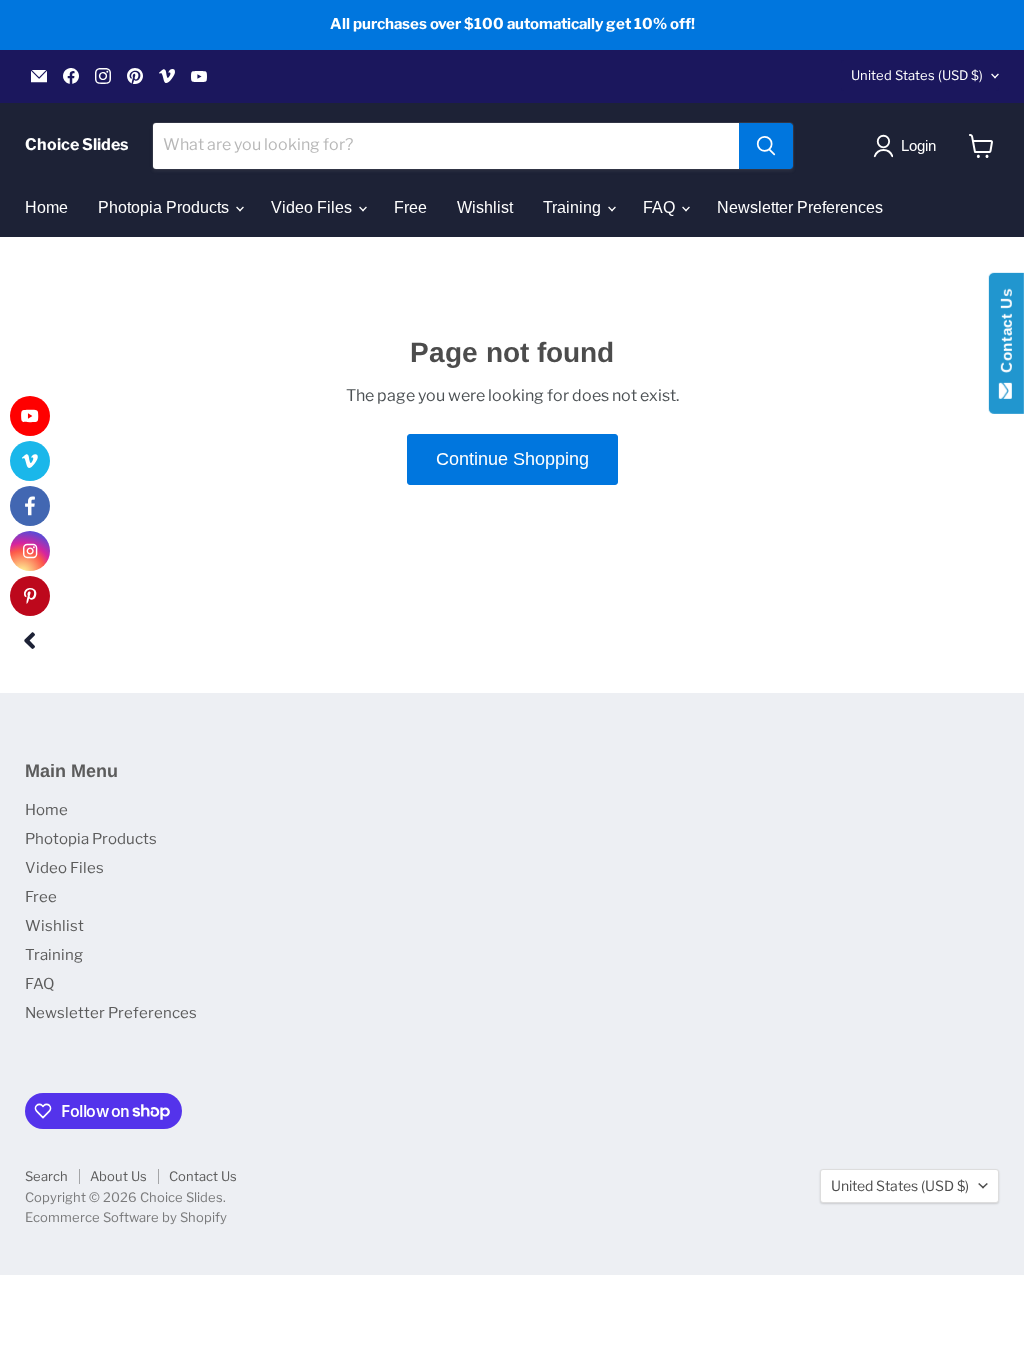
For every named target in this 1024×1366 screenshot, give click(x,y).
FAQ (661, 207)
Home (46, 207)
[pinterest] (30, 596)
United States (917, 75)
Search (46, 1176)
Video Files (313, 207)
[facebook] (30, 506)
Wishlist (485, 207)
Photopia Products (165, 207)
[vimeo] (30, 461)
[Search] (766, 146)
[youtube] (30, 416)
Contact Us (203, 1176)
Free (410, 207)
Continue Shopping (512, 459)
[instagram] (30, 551)
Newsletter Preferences (800, 207)
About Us (118, 1176)
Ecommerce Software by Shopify (126, 1217)
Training (574, 207)
